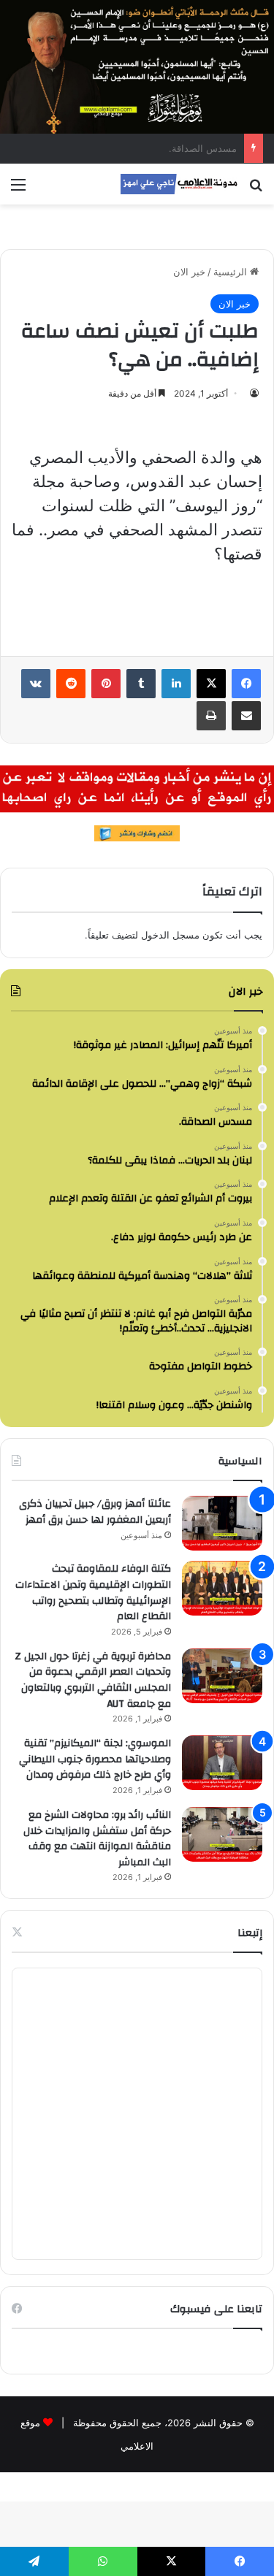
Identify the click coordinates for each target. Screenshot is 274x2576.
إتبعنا (250, 1933)
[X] (211, 684)
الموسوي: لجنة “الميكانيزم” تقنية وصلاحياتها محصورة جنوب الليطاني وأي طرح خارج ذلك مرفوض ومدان (95, 1759)
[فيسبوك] (246, 684)
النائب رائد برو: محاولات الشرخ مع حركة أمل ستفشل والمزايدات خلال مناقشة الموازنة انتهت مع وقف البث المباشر (97, 1839)
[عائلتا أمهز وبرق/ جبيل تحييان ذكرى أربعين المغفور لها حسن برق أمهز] (222, 1523)
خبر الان (189, 272)
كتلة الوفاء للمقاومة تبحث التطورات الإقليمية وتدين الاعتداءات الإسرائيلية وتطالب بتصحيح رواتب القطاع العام (93, 1593)
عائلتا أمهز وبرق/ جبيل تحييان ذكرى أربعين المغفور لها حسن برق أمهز (95, 1512)
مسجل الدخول (170, 935)
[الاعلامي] (179, 184)
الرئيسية (232, 272)
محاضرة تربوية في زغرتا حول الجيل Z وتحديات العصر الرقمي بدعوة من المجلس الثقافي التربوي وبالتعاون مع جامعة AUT (93, 1680)
